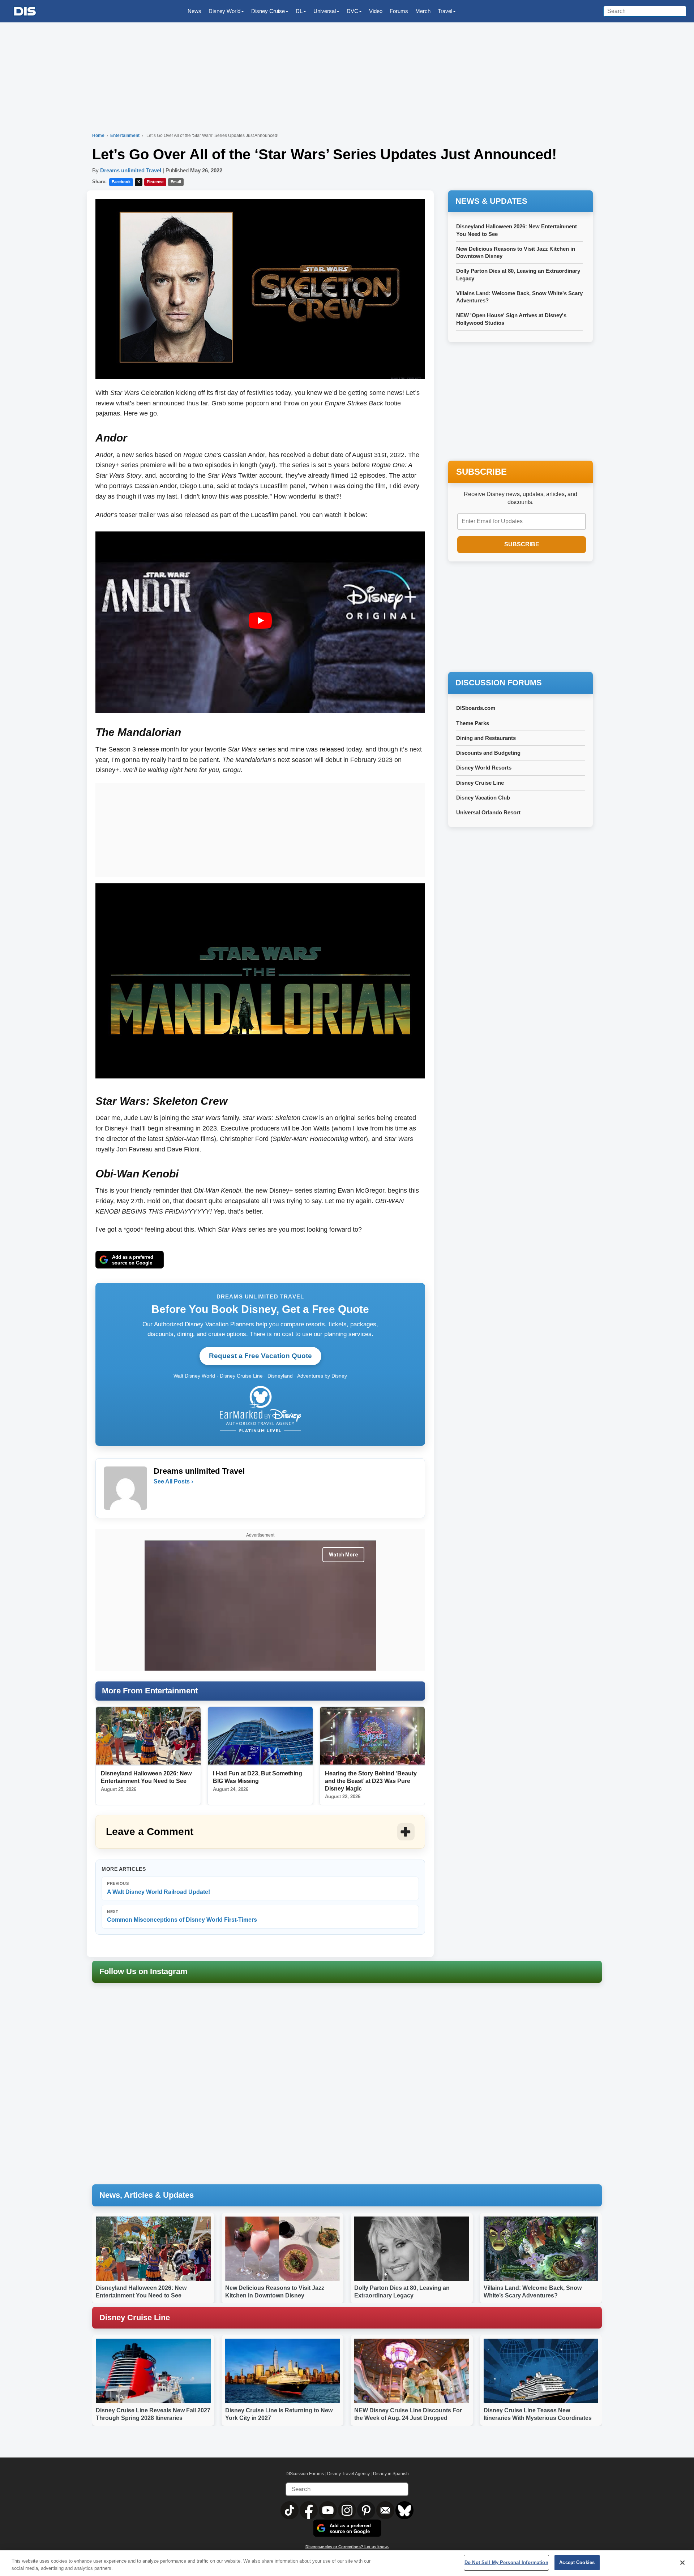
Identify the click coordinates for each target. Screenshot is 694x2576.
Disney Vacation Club (483, 798)
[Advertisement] (260, 828)
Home (98, 135)
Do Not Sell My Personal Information (506, 2562)
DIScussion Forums (305, 2474)
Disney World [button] (224, 11)
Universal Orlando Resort (488, 812)
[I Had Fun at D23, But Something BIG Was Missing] (260, 1736)
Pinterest (155, 182)
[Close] (682, 2563)
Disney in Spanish (391, 2474)
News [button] (194, 11)
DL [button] (299, 11)
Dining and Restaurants (486, 738)
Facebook (121, 182)
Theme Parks (473, 723)
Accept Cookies (577, 2562)
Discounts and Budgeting (488, 753)
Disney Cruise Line (480, 783)
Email (176, 182)
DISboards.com (476, 708)
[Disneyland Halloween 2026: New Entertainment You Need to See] (148, 1736)
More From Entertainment (150, 1691)
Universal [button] (325, 11)
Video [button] (376, 11)
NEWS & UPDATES (491, 201)
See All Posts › (173, 1481)
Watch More (343, 1555)
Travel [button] (445, 11)
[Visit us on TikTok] (290, 2510)
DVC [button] (352, 11)
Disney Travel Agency (348, 2474)
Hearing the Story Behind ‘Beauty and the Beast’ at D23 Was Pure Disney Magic (371, 1781)
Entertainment (125, 135)
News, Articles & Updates (147, 2195)
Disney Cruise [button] (268, 11)
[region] (347, 2563)
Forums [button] (399, 11)
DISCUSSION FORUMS (499, 683)
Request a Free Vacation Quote (260, 1356)
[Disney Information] (25, 11)
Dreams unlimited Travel (131, 170)
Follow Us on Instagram (143, 1971)
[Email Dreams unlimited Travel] (160, 1496)
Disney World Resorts (484, 768)
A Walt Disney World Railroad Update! (158, 1888)
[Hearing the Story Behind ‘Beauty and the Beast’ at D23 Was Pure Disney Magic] (372, 1736)
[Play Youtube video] (260, 621)
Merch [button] (423, 11)
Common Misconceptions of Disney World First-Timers (182, 1916)
